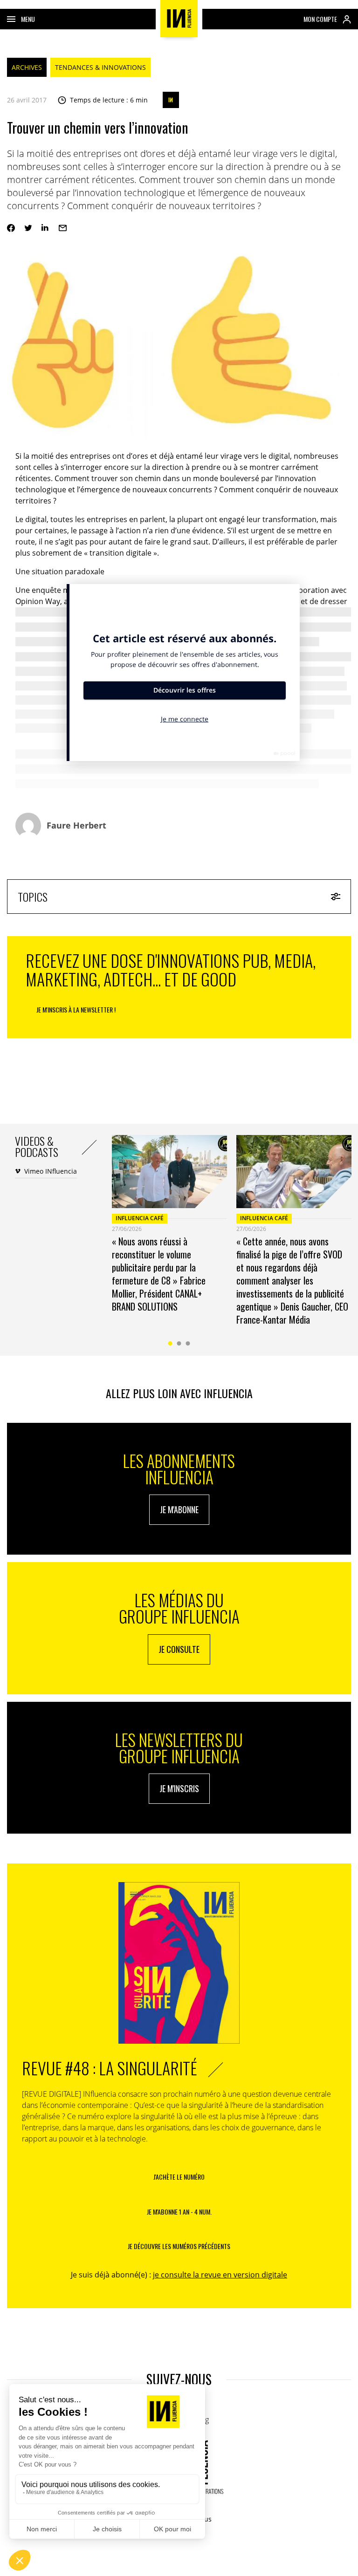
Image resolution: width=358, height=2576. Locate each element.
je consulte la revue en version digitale (220, 2275)
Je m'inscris (179, 1788)
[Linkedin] (45, 228)
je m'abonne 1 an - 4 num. (179, 2212)
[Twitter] (28, 228)
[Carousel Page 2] (179, 1343)
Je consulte (179, 1649)
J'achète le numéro (179, 2177)
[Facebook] (11, 228)
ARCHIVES (27, 67)
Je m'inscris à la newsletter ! (76, 1009)
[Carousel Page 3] (188, 1343)
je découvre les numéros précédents (179, 2246)
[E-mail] (63, 228)
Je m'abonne (179, 1509)
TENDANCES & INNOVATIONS (100, 67)
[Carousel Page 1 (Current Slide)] (170, 1343)
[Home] (179, 19)
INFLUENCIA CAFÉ (140, 1218)
